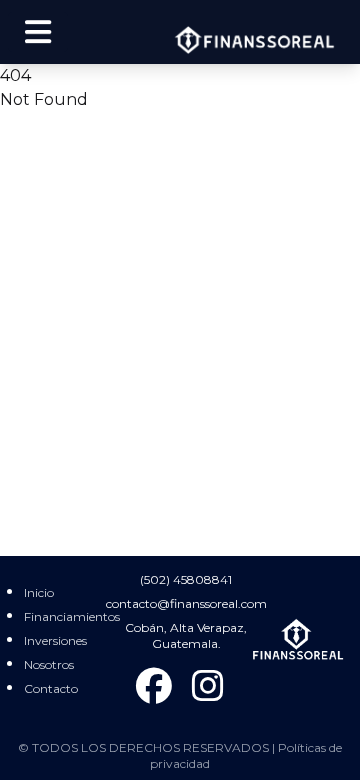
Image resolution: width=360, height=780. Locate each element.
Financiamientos (72, 616)
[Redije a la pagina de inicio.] (299, 639)
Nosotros (49, 664)
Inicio (39, 592)
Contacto (51, 688)
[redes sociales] (208, 687)
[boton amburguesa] (38, 32)
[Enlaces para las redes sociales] (154, 687)
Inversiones (55, 640)
